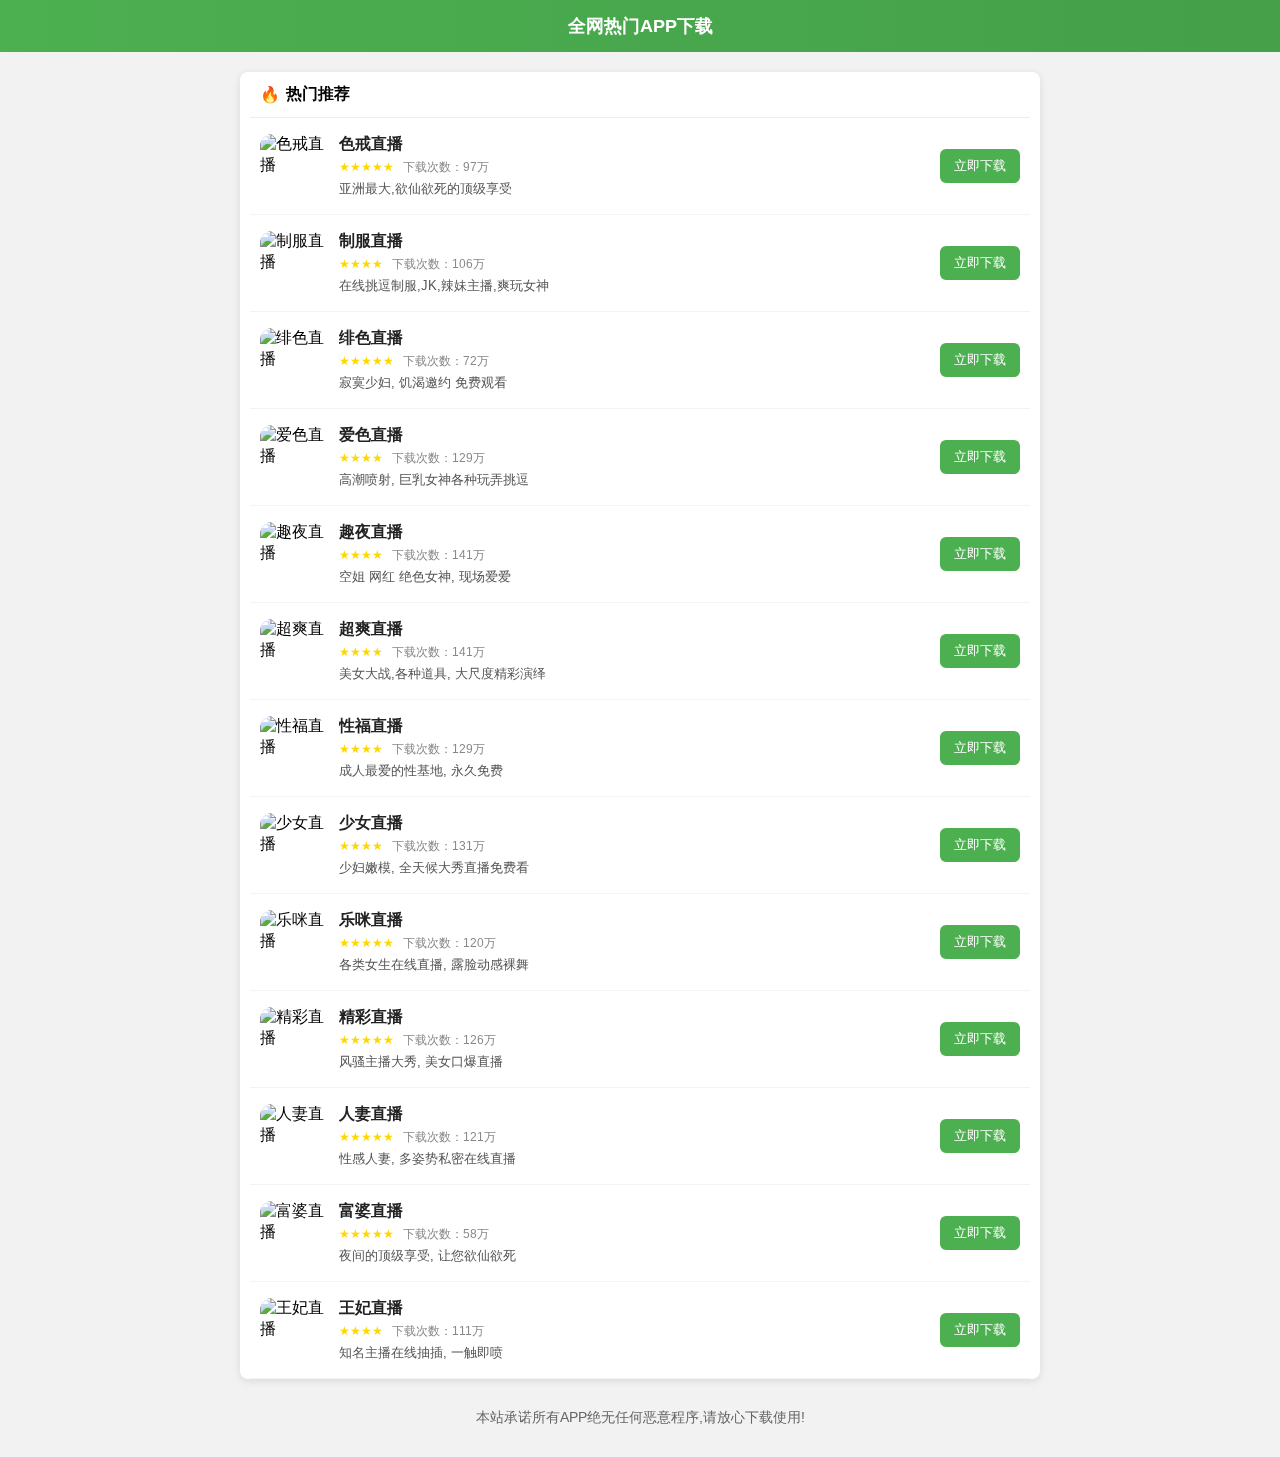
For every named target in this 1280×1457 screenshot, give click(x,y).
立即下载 (980, 165)
